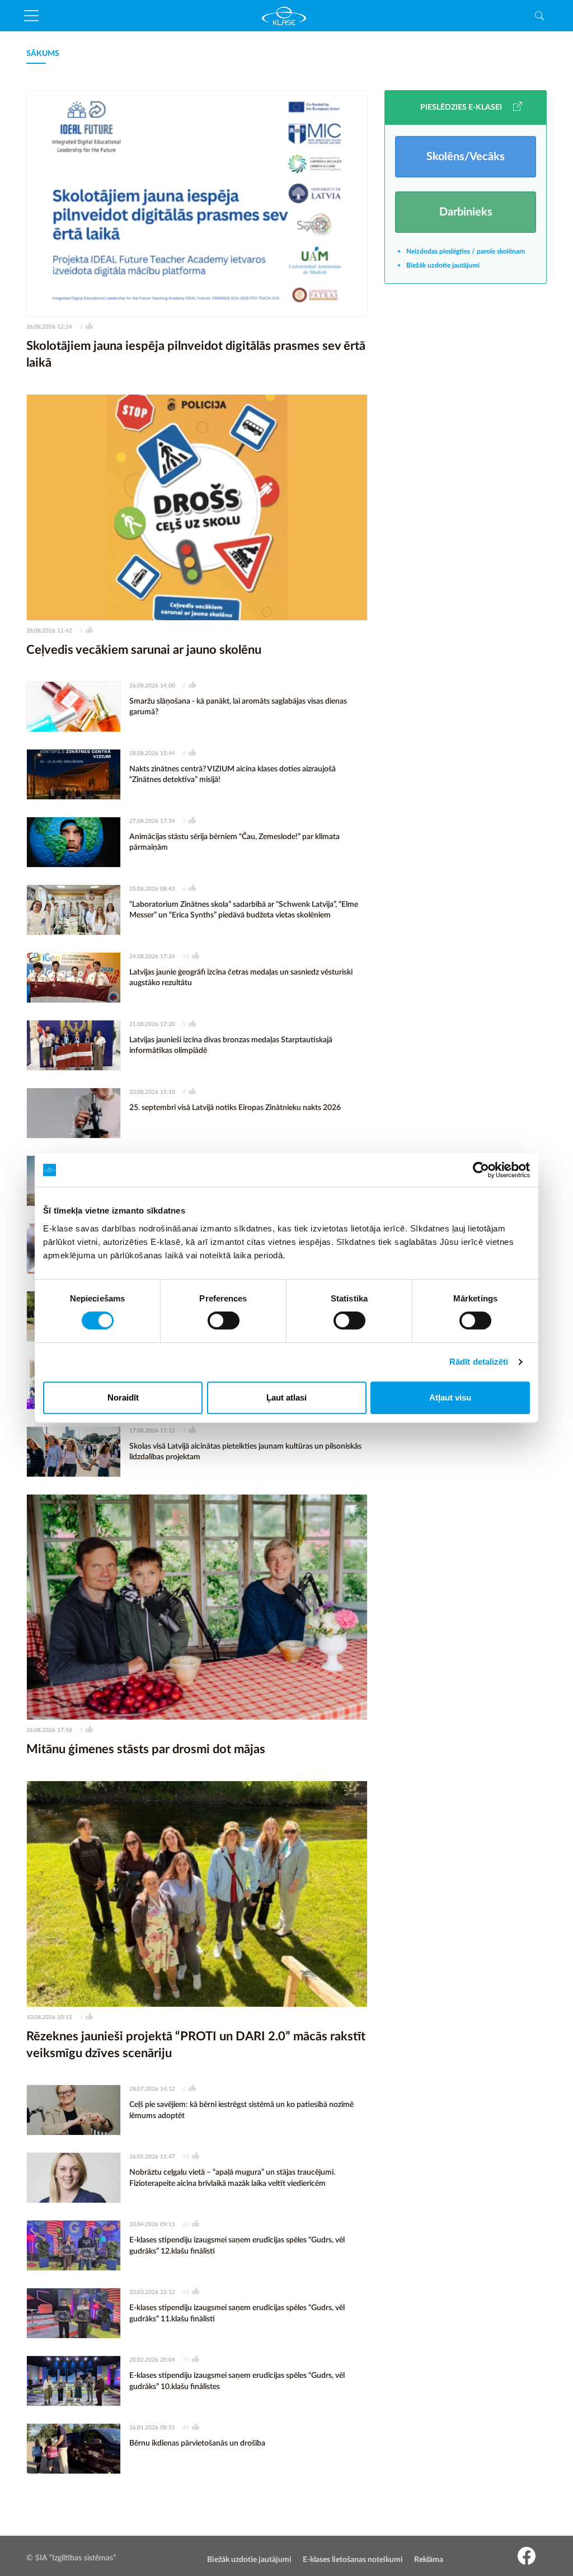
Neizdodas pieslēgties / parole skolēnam (466, 251)
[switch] (224, 1320)
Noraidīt (123, 1397)
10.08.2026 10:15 (49, 2017)
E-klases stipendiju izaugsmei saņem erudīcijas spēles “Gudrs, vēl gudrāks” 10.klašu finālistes (237, 2381)
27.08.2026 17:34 (152, 821)
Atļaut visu (450, 1397)
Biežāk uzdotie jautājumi (443, 265)
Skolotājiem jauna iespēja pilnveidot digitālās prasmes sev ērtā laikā (196, 355)
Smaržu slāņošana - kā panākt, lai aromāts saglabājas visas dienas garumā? (238, 707)
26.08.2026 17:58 (49, 1730)
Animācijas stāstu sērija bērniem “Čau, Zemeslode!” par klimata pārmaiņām (234, 842)
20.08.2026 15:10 (152, 1092)
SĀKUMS (43, 54)
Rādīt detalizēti (479, 1362)
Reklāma (429, 2560)
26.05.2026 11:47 (152, 2157)
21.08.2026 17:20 (152, 1024)
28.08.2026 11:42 (49, 631)
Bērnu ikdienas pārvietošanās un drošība (197, 2443)
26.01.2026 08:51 (152, 2428)
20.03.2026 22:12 (152, 2292)
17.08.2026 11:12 (152, 1431)
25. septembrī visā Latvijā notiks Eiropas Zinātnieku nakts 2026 (235, 1108)
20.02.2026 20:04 (152, 2360)
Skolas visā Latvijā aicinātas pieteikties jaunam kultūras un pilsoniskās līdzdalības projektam (245, 1452)
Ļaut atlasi (286, 1397)
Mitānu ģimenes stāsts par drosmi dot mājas (146, 1749)
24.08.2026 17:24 (152, 957)
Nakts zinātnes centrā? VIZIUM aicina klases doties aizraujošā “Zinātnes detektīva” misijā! (233, 775)
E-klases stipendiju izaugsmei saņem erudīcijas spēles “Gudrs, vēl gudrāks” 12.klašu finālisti (237, 2246)
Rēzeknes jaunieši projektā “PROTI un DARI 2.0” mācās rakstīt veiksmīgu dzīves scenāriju (196, 2045)
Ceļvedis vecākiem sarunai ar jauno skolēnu (144, 650)
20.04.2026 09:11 (152, 2224)
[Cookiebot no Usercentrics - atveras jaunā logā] (481, 1170)
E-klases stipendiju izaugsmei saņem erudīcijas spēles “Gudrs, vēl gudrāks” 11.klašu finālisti (237, 2313)
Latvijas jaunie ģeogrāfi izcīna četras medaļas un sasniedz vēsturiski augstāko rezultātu (241, 978)
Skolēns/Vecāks (466, 157)
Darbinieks (466, 212)
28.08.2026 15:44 (152, 753)
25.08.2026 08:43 (152, 889)
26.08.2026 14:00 (152, 686)
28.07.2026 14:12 (152, 2089)
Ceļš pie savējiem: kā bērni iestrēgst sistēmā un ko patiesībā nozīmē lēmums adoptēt (241, 2110)
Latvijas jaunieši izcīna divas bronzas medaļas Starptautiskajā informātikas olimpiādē (231, 1046)
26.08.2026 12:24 (49, 327)
